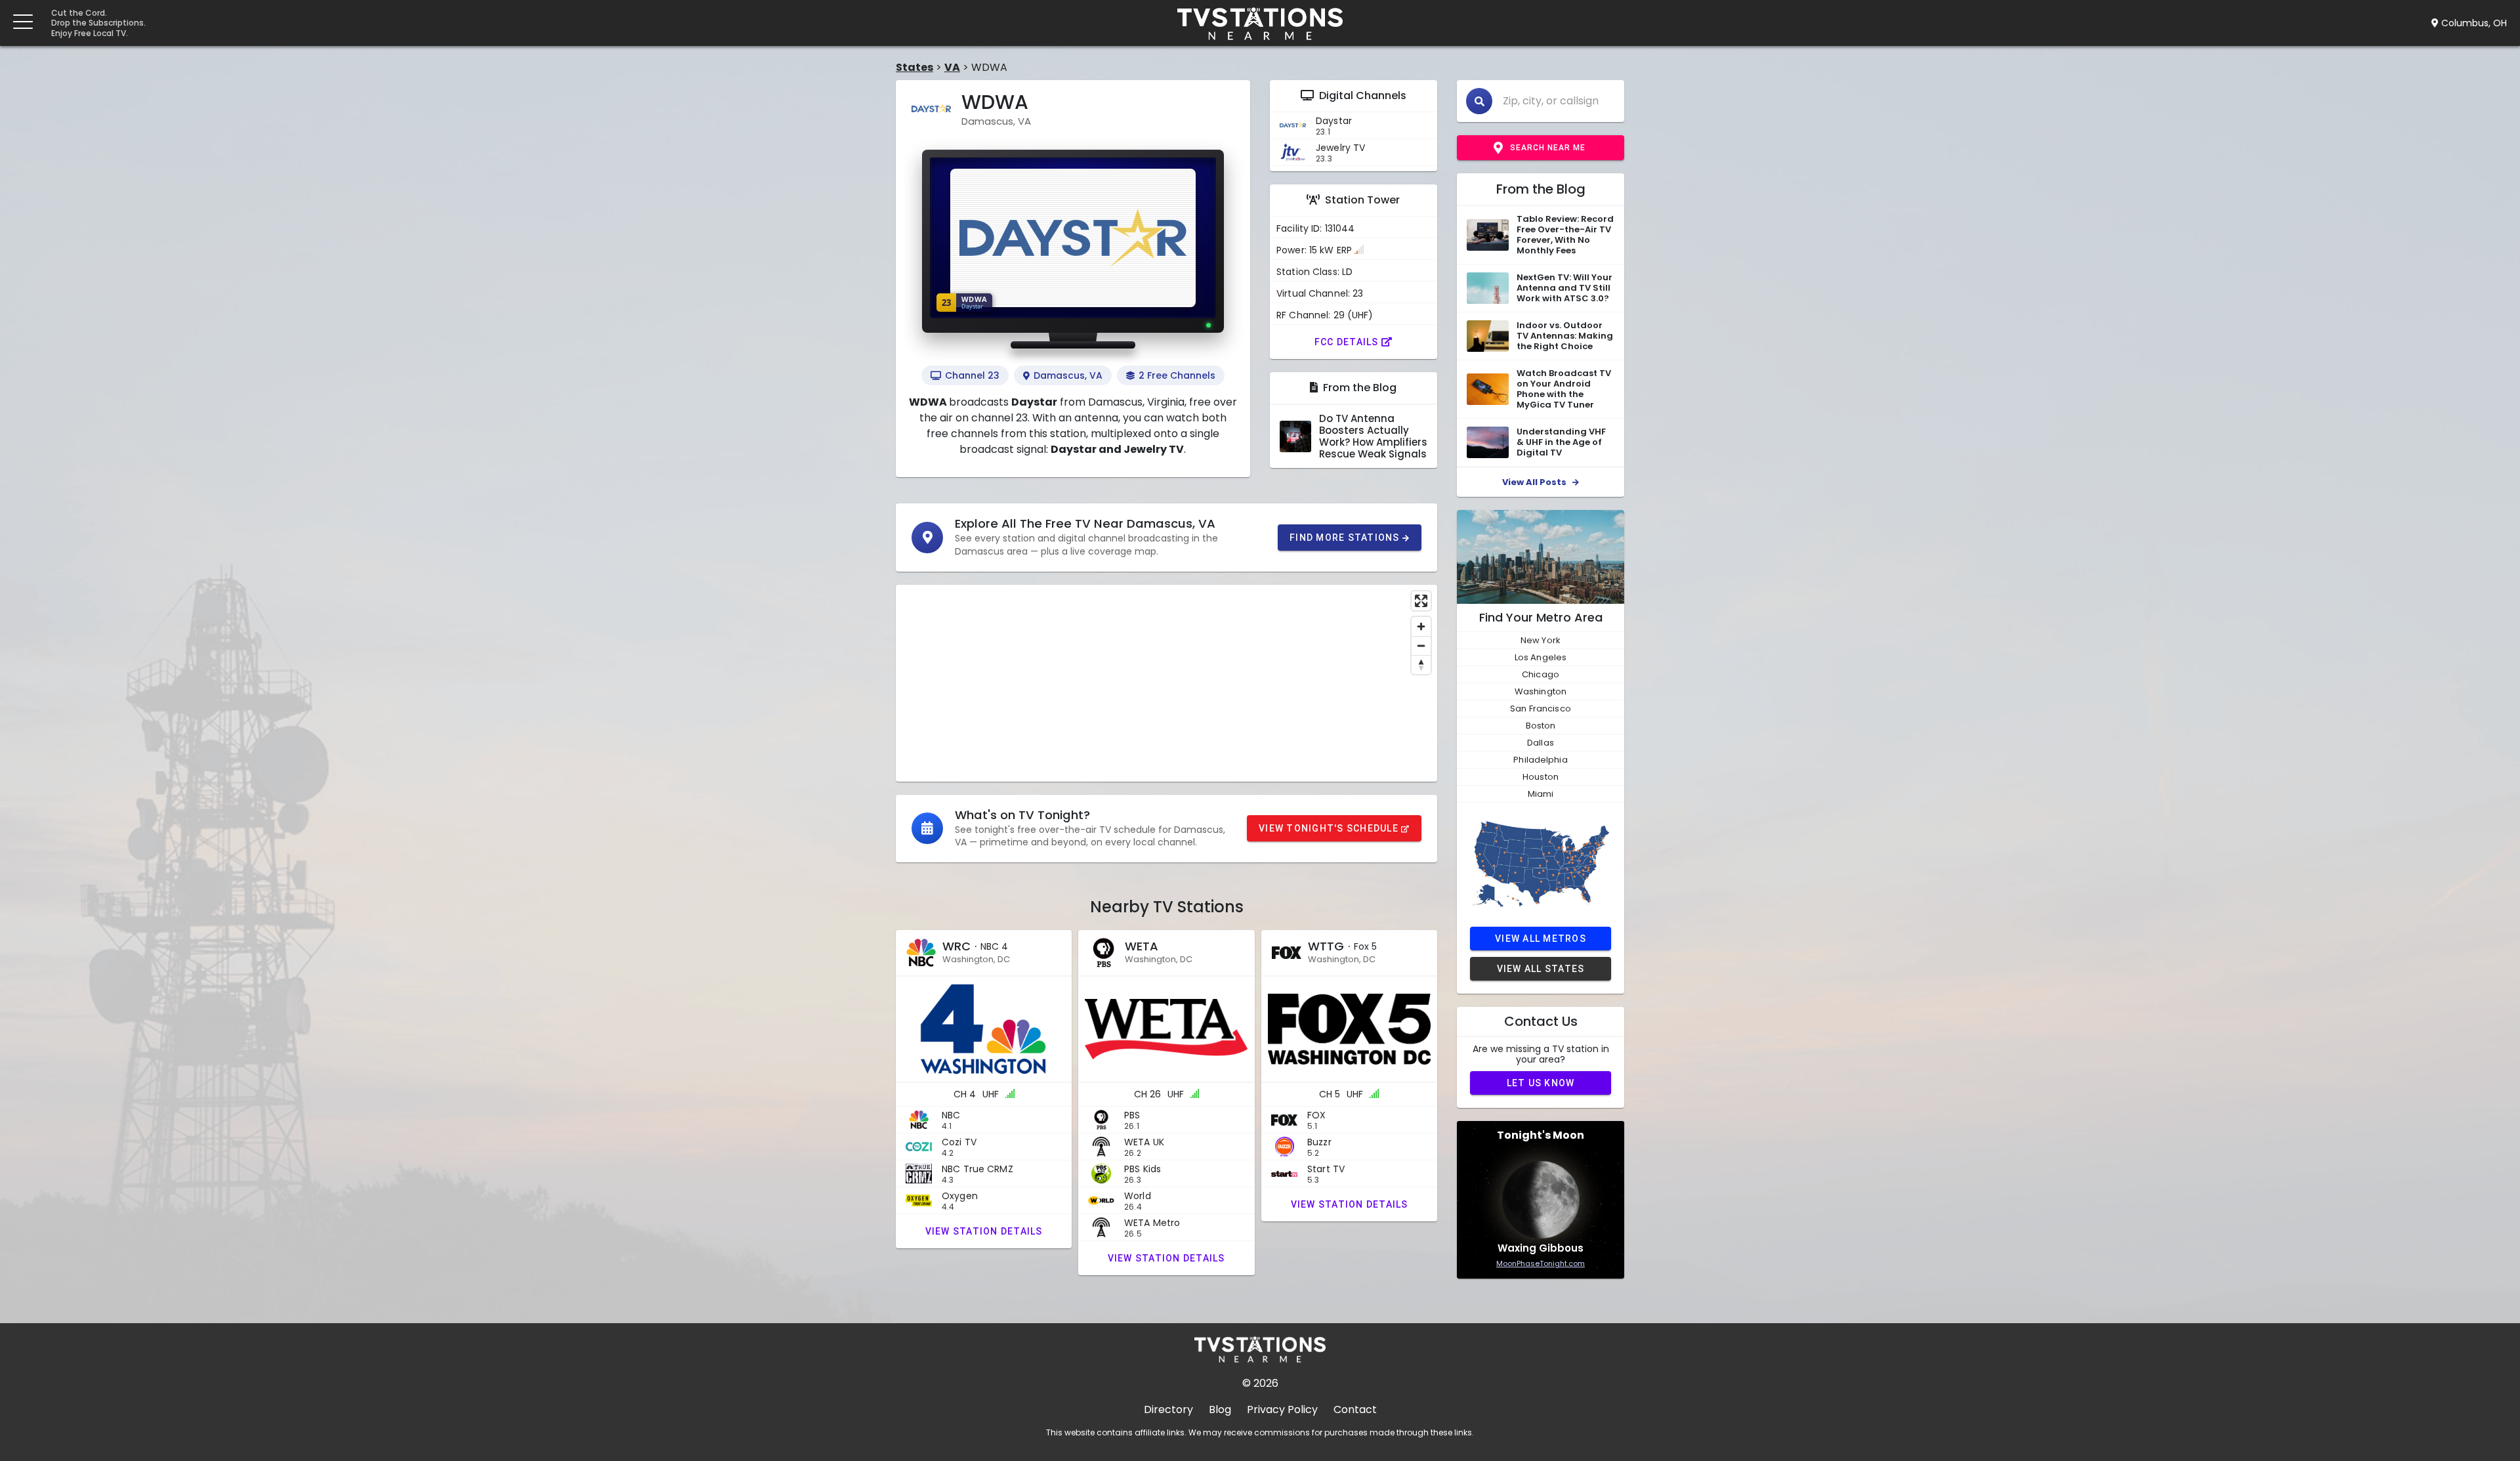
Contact (1355, 1409)
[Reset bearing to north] (1421, 665)
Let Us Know (1541, 1082)
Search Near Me (1548, 148)
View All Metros (1541, 938)
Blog (1220, 1409)
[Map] (1166, 683)
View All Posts (1535, 482)
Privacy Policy (1282, 1409)
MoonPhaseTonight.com (1541, 1263)
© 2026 (1260, 1383)
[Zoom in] (1421, 626)
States (914, 67)
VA (952, 67)
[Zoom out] (1421, 646)
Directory (1168, 1409)
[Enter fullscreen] (1421, 601)
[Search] (1479, 101)
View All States (1541, 968)
